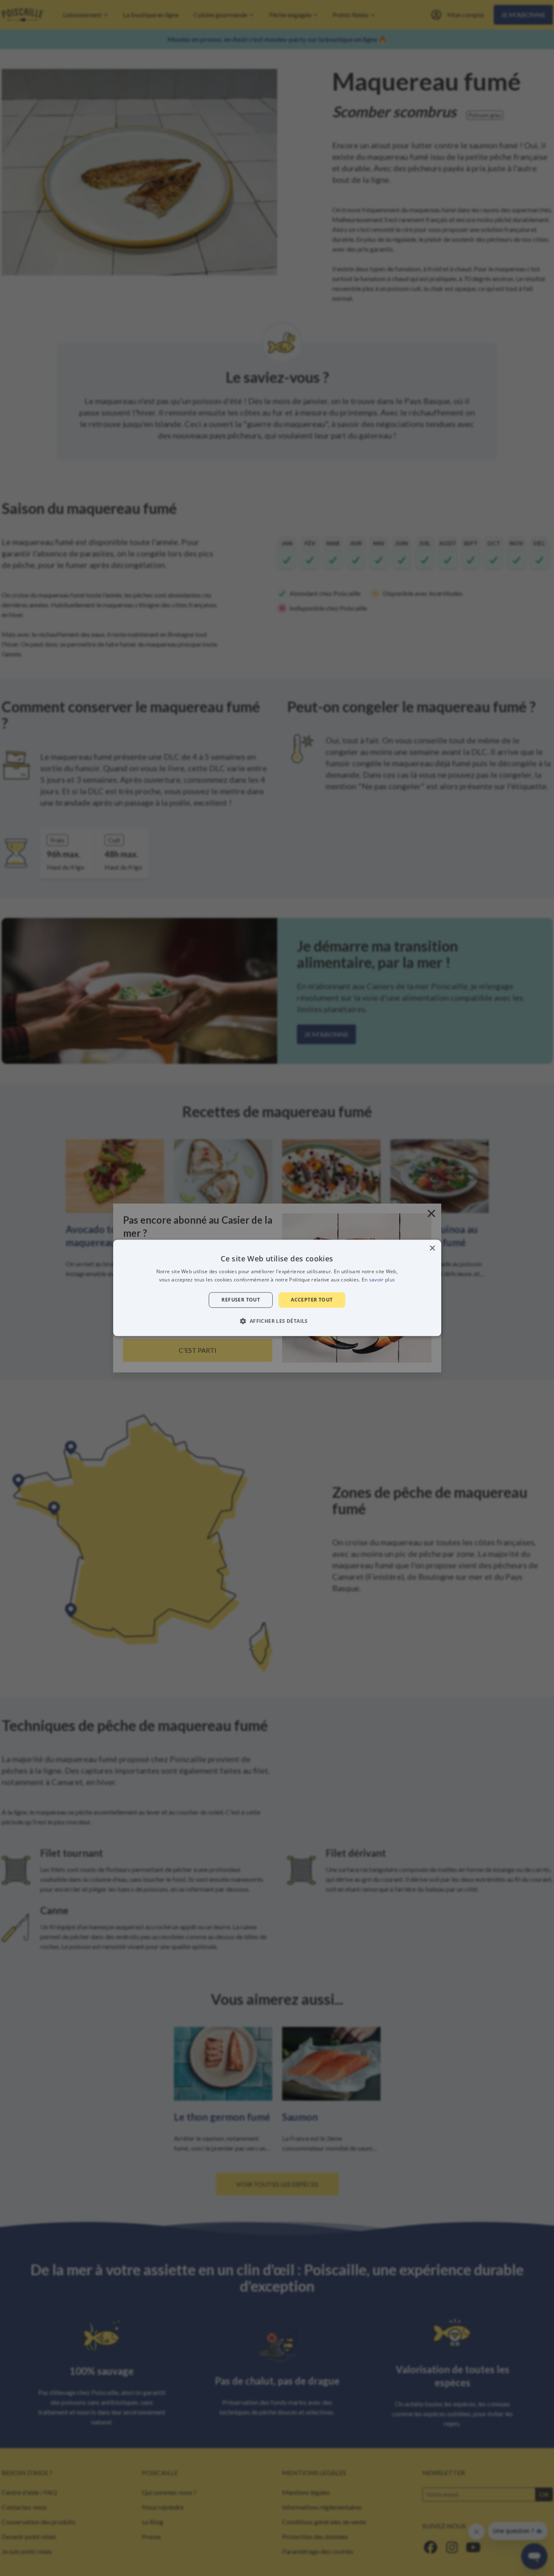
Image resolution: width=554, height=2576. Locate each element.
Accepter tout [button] (312, 1300)
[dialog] (277, 1288)
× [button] (432, 1248)
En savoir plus (378, 1280)
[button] (277, 1321)
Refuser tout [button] (241, 1300)
